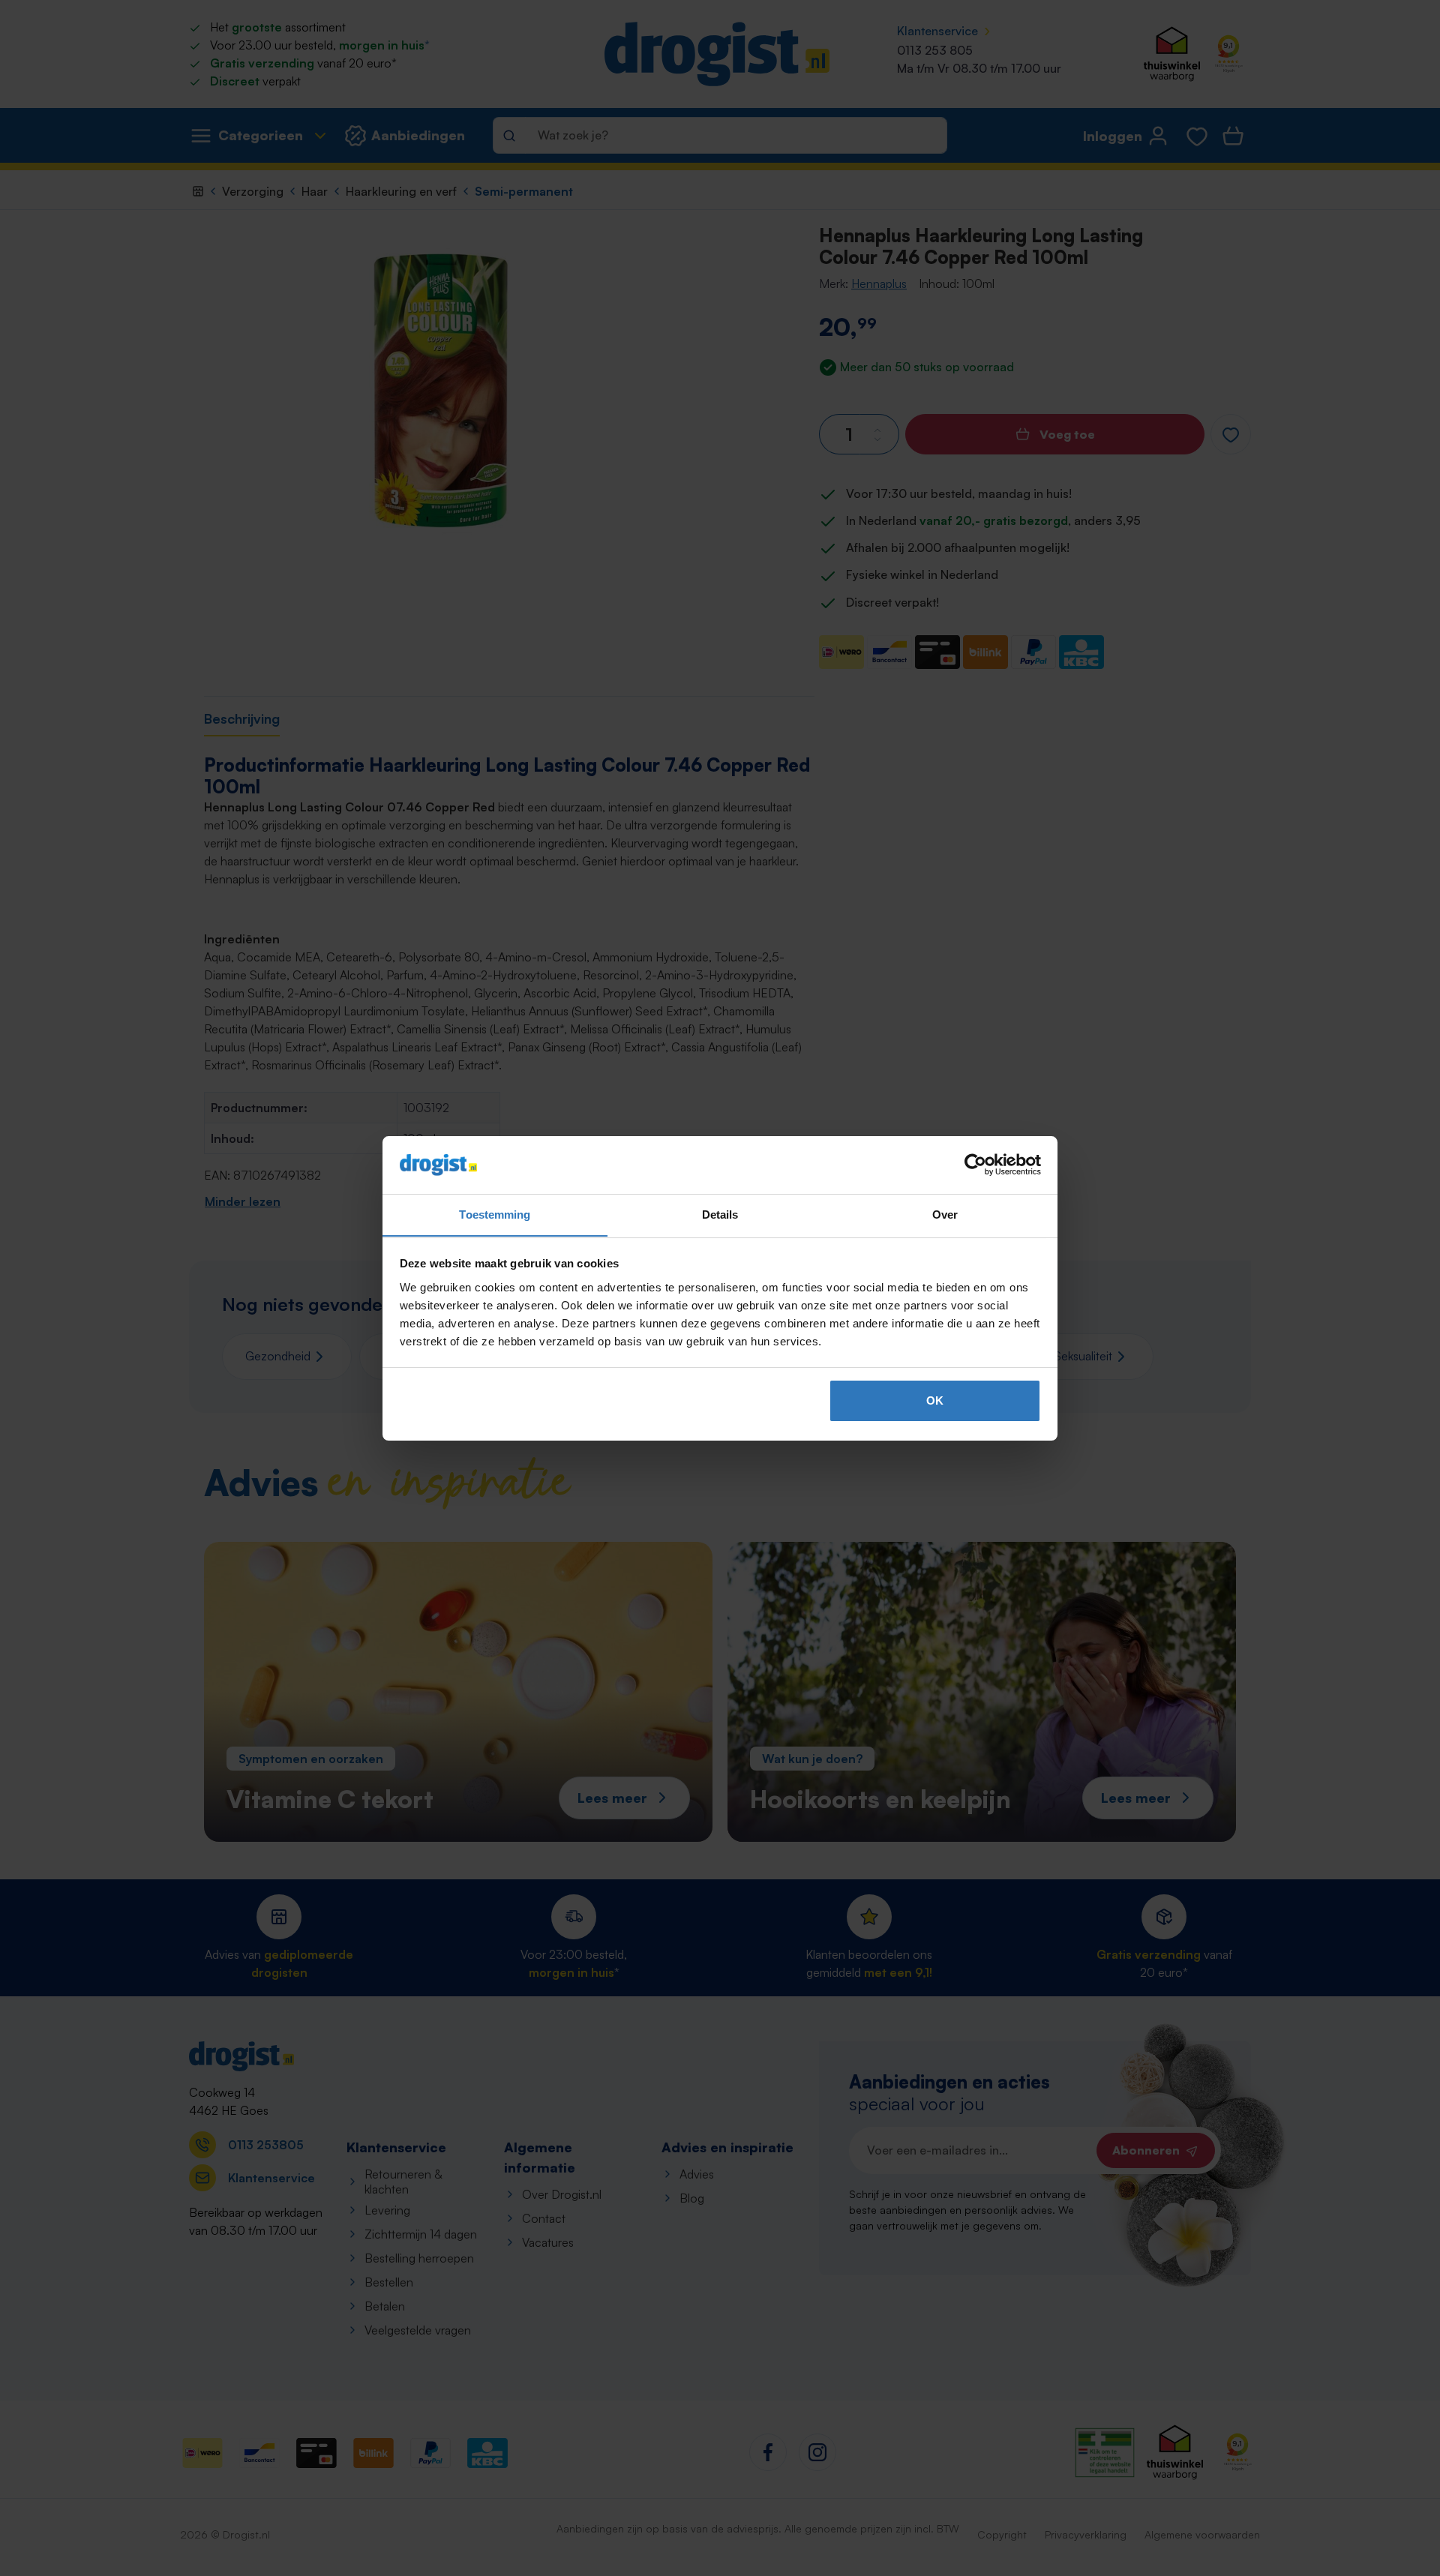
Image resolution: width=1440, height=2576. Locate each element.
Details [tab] (720, 1214)
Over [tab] (945, 1214)
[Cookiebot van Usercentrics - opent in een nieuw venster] (975, 1165)
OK (935, 1400)
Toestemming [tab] (495, 1214)
